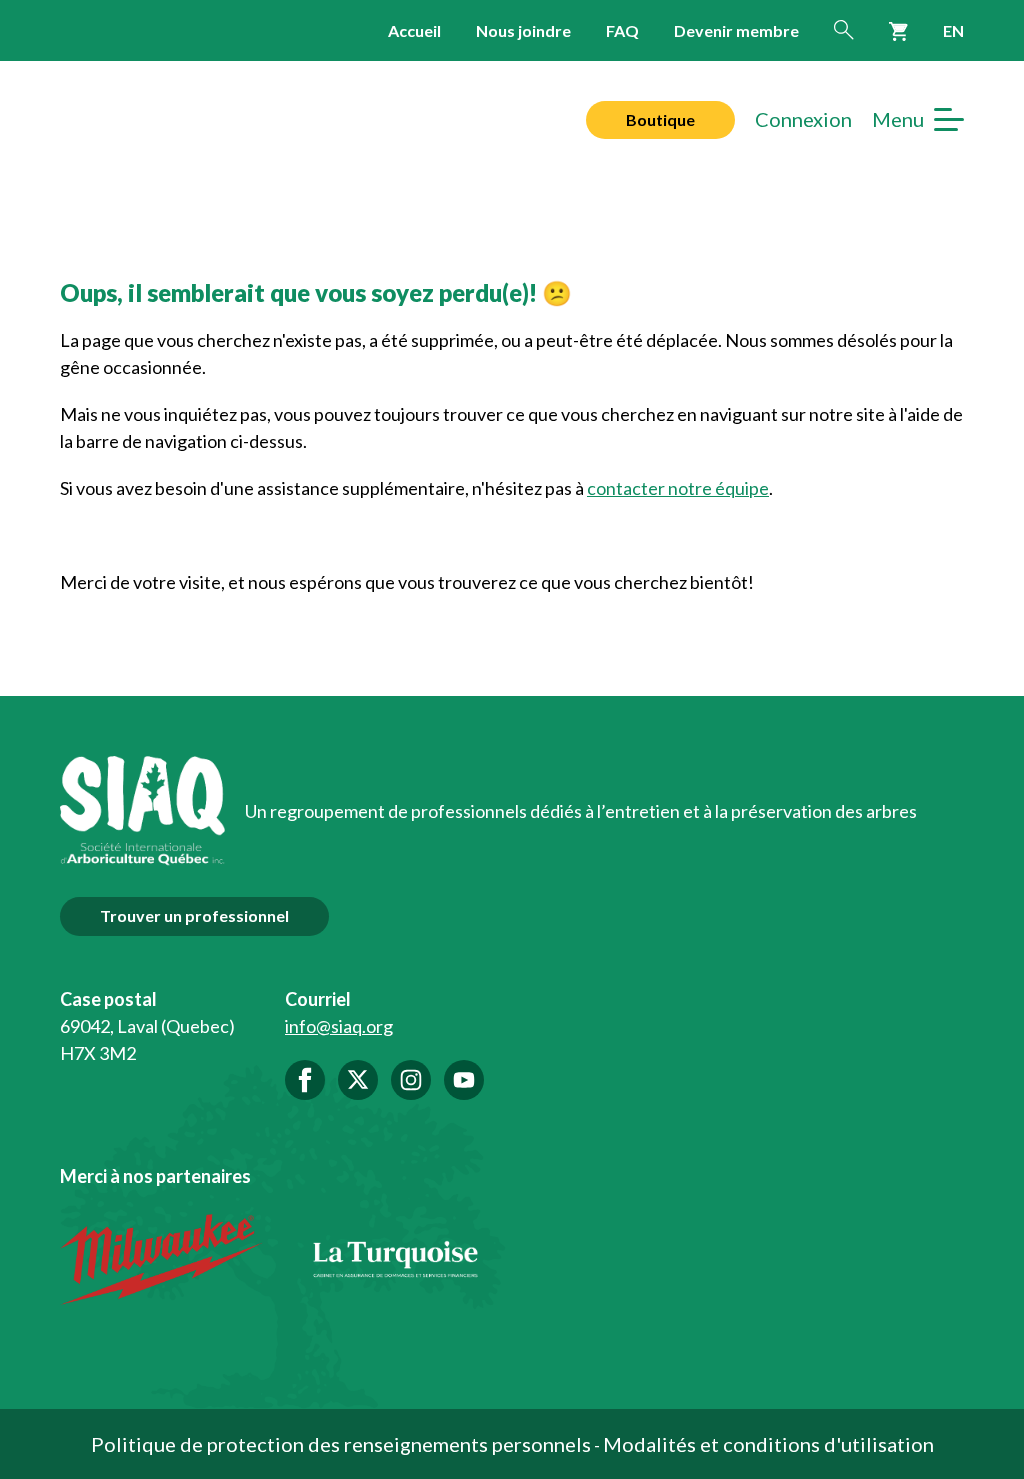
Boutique (660, 119)
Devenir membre (736, 30)
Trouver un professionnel (194, 915)
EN (953, 30)
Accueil (414, 30)
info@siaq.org (339, 1026)
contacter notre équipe (678, 488)
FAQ (622, 30)
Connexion (803, 119)
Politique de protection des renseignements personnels (341, 1444)
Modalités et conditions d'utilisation (768, 1444)
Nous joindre (523, 30)
